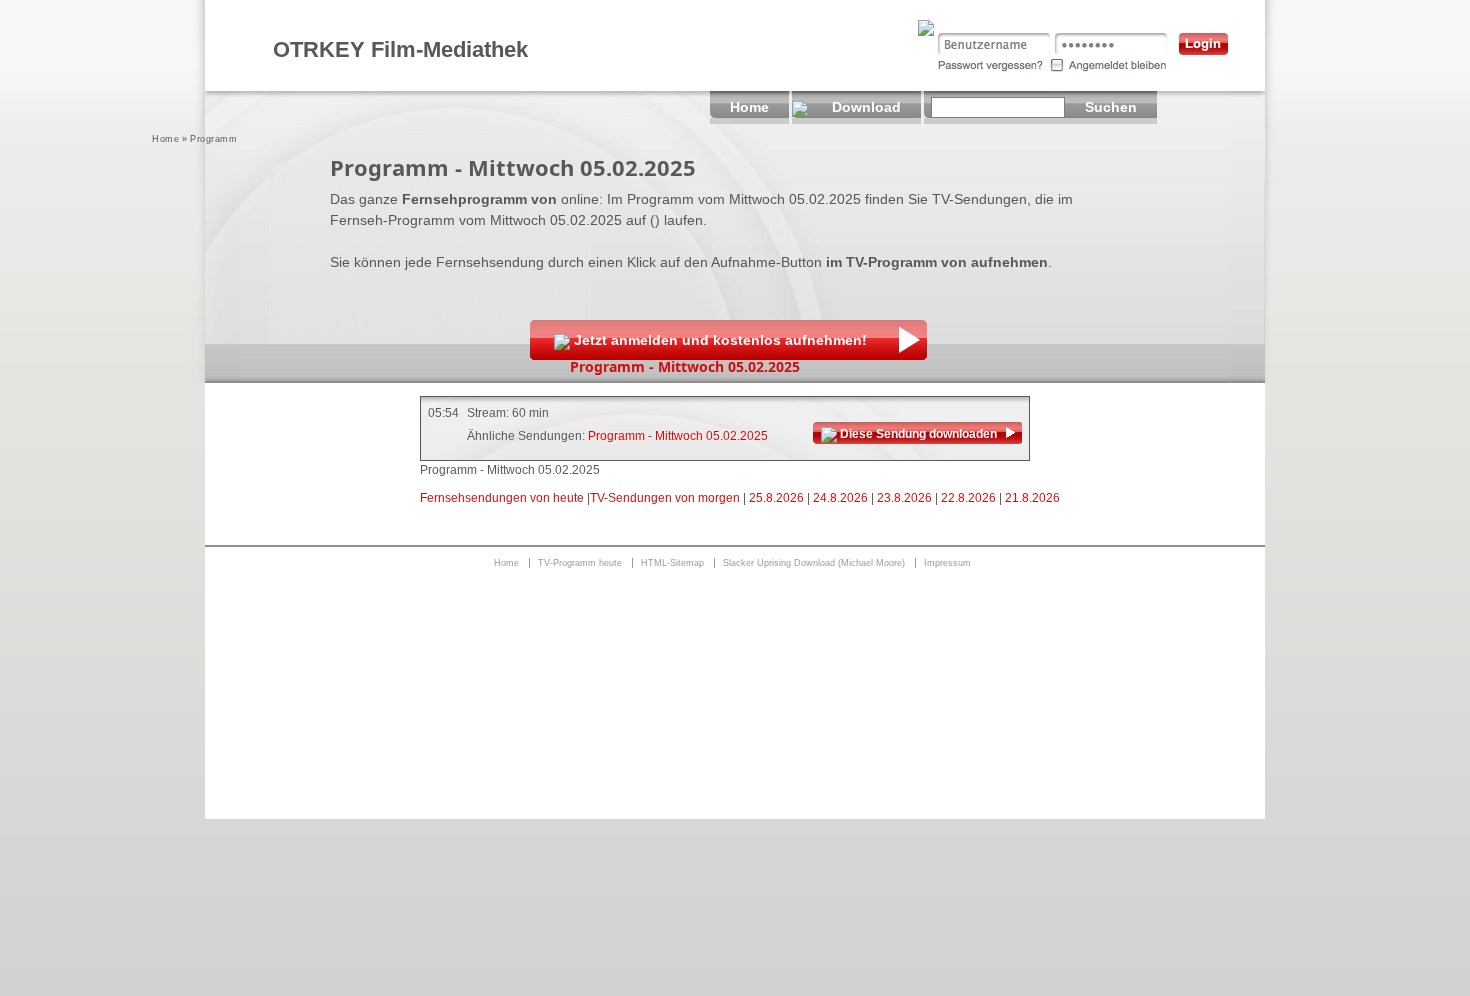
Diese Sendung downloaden (918, 434)
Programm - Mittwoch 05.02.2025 (678, 436)
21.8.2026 (1032, 498)
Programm (213, 139)
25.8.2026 (776, 498)
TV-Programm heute (580, 563)
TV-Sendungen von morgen (665, 498)
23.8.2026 (904, 498)
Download (866, 107)
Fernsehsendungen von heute (502, 498)
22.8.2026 (968, 498)
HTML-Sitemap (672, 563)
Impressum (947, 563)
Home (165, 139)
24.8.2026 (840, 498)
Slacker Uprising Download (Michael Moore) (814, 563)
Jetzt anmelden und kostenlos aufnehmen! (720, 340)
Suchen (1111, 107)
